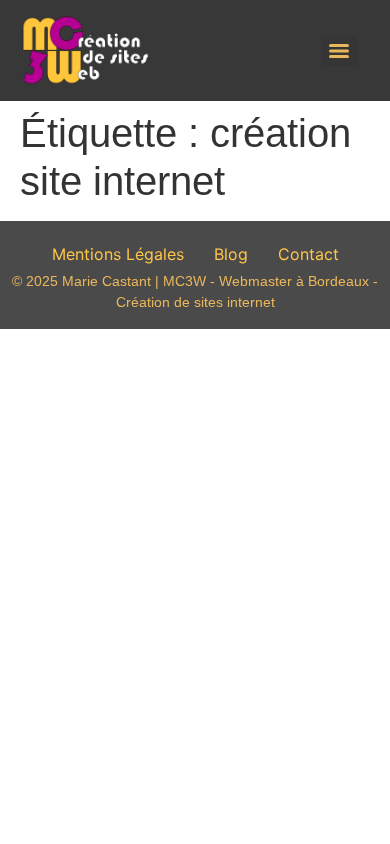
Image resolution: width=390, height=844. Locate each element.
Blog (231, 254)
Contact (308, 254)
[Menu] (339, 51)
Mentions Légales (118, 254)
